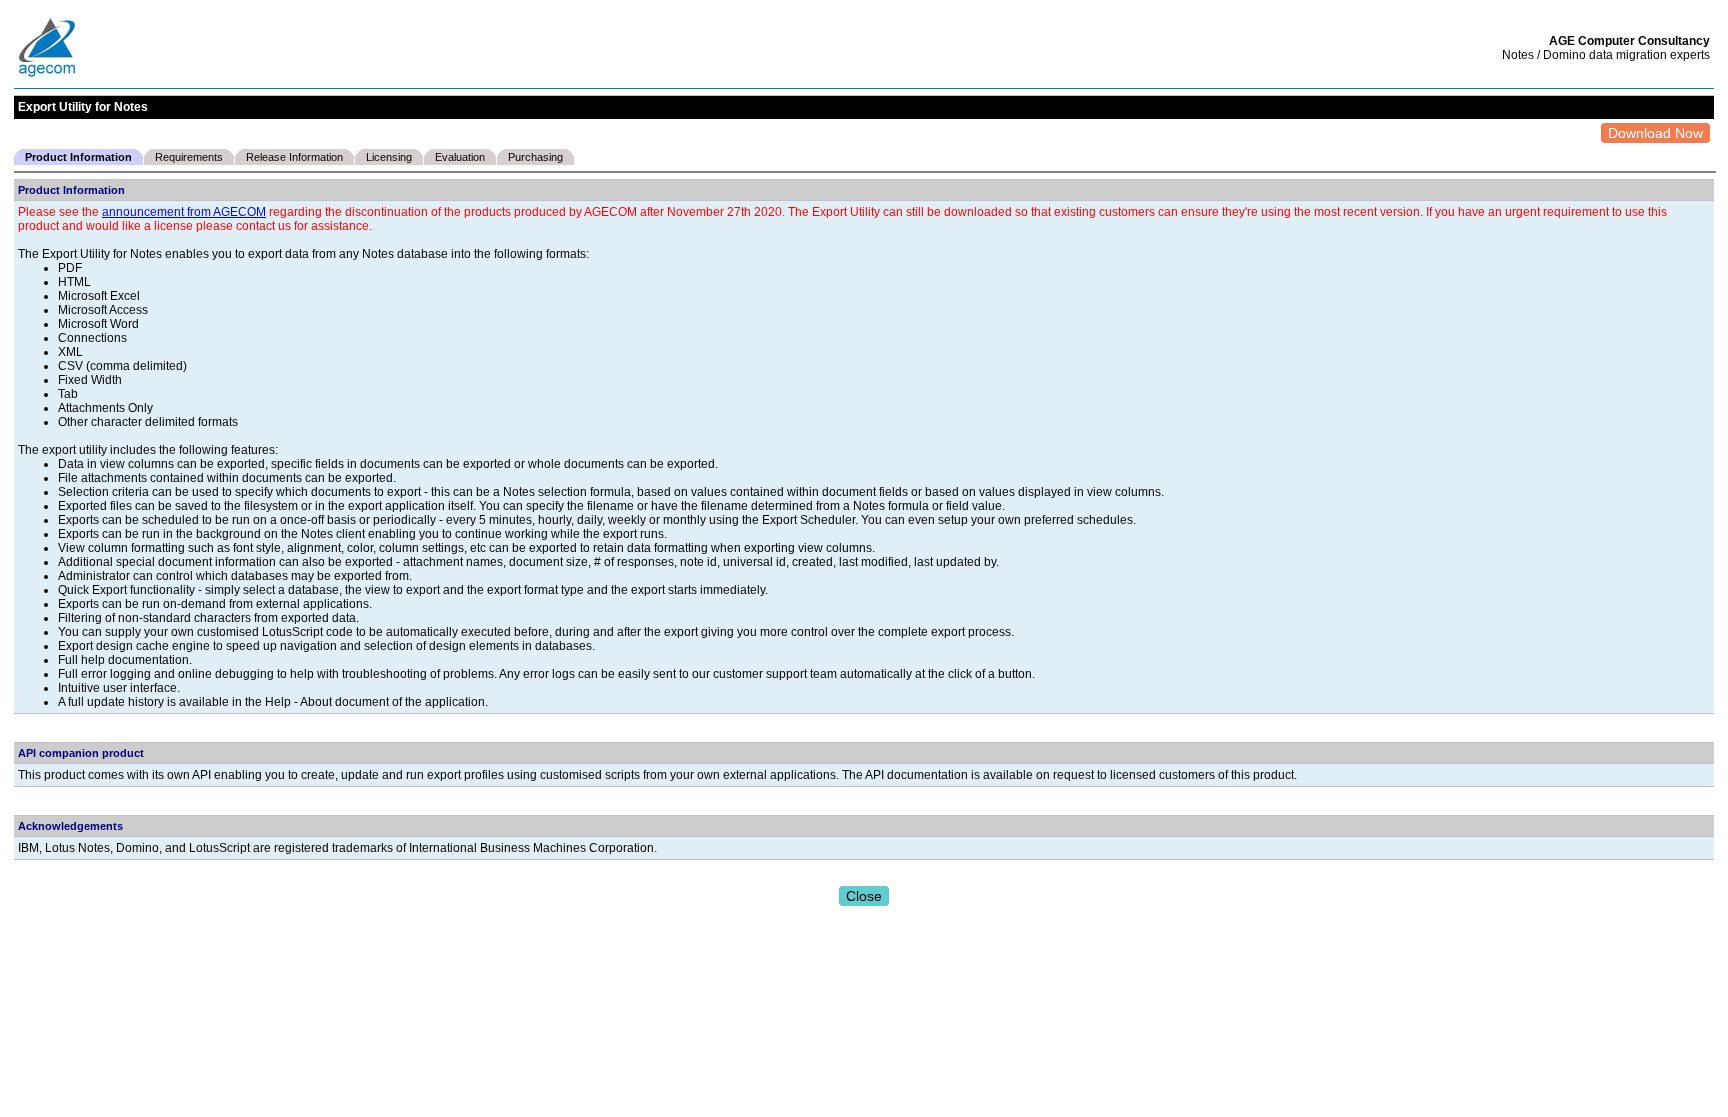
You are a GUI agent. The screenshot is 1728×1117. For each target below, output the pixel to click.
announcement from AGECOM (184, 212)
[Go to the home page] (48, 74)
